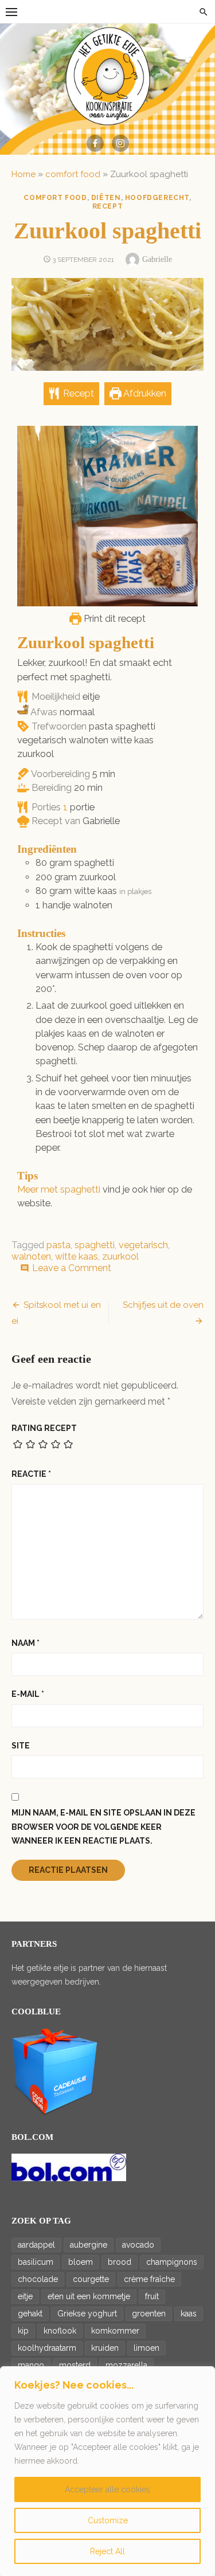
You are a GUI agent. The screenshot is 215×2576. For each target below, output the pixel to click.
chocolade (38, 2279)
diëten (106, 198)
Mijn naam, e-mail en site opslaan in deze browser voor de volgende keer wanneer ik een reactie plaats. (103, 1827)
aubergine (89, 2245)
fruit (152, 2296)
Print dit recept (114, 619)
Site (21, 1746)
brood (120, 2262)
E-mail (28, 1694)
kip (23, 2331)
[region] (107, 2471)
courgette (91, 2279)
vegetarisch (143, 1245)
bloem (81, 2262)
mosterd (75, 2365)
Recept (77, 393)
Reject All (107, 2551)
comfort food (73, 174)
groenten (149, 2314)
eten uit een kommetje (89, 2296)
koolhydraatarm (47, 2348)
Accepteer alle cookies (107, 2489)
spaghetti (95, 1245)
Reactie (31, 1474)
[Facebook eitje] (95, 143)
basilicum (36, 2262)
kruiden (105, 2348)
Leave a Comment (72, 1268)
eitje (25, 2296)
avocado (138, 2245)
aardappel (36, 2245)
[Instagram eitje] (120, 143)
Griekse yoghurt (87, 2314)
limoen (146, 2348)
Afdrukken (144, 393)
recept (108, 206)
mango (31, 2365)
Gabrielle (157, 259)
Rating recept (44, 1428)
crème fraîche (149, 2279)
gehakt (30, 2314)
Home (24, 174)
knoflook (60, 2331)
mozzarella (126, 2365)
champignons (172, 2262)
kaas (189, 2314)
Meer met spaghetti (59, 1189)
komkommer (115, 2331)
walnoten (31, 1256)
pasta (58, 1245)
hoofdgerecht (157, 198)
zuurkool (120, 1256)
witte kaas (77, 1256)
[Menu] (11, 11)
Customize (108, 2520)
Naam (26, 1643)
